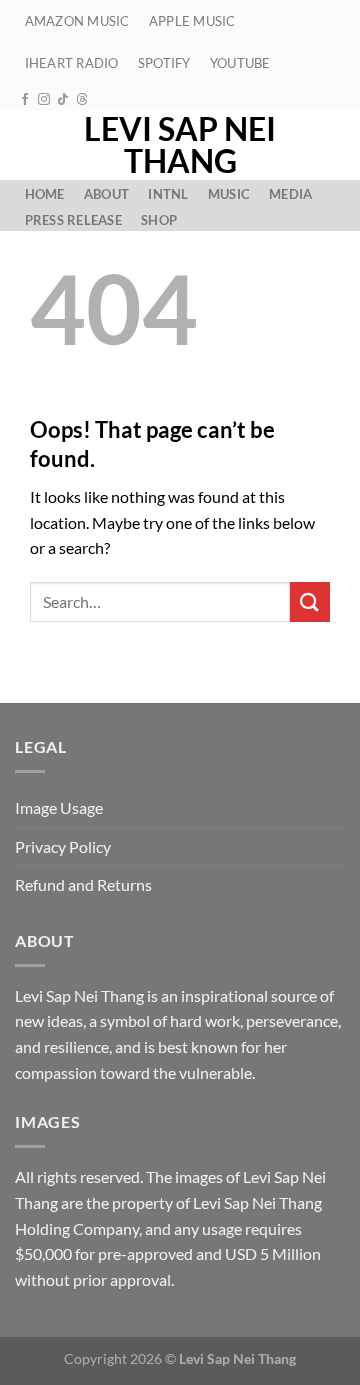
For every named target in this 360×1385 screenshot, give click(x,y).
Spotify (164, 63)
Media (290, 194)
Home (45, 194)
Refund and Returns (83, 884)
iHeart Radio (72, 63)
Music (229, 194)
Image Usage (59, 807)
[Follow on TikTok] (63, 100)
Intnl (168, 194)
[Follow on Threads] (82, 100)
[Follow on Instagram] (44, 100)
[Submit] (310, 601)
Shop (159, 220)
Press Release (73, 220)
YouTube (240, 63)
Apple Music (192, 21)
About (106, 194)
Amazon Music (77, 21)
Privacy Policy (63, 846)
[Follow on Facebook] (25, 100)
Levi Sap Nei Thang (180, 145)
